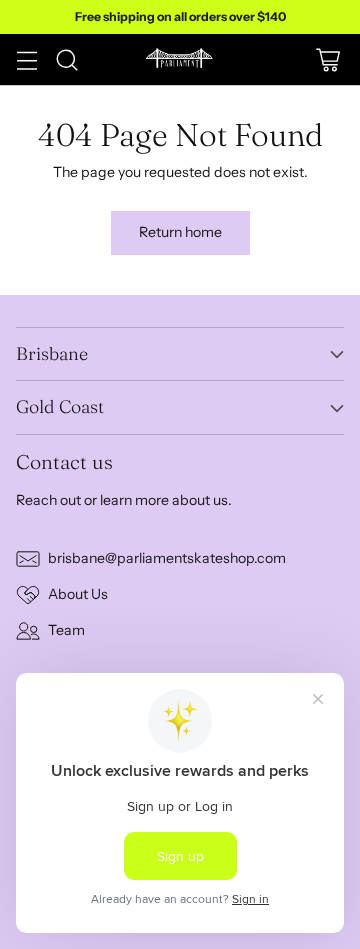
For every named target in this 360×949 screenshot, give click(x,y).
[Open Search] (66, 59)
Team (66, 630)
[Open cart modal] (327, 59)
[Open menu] (26, 59)
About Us (78, 594)
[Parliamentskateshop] (180, 59)
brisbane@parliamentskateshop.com (167, 558)
